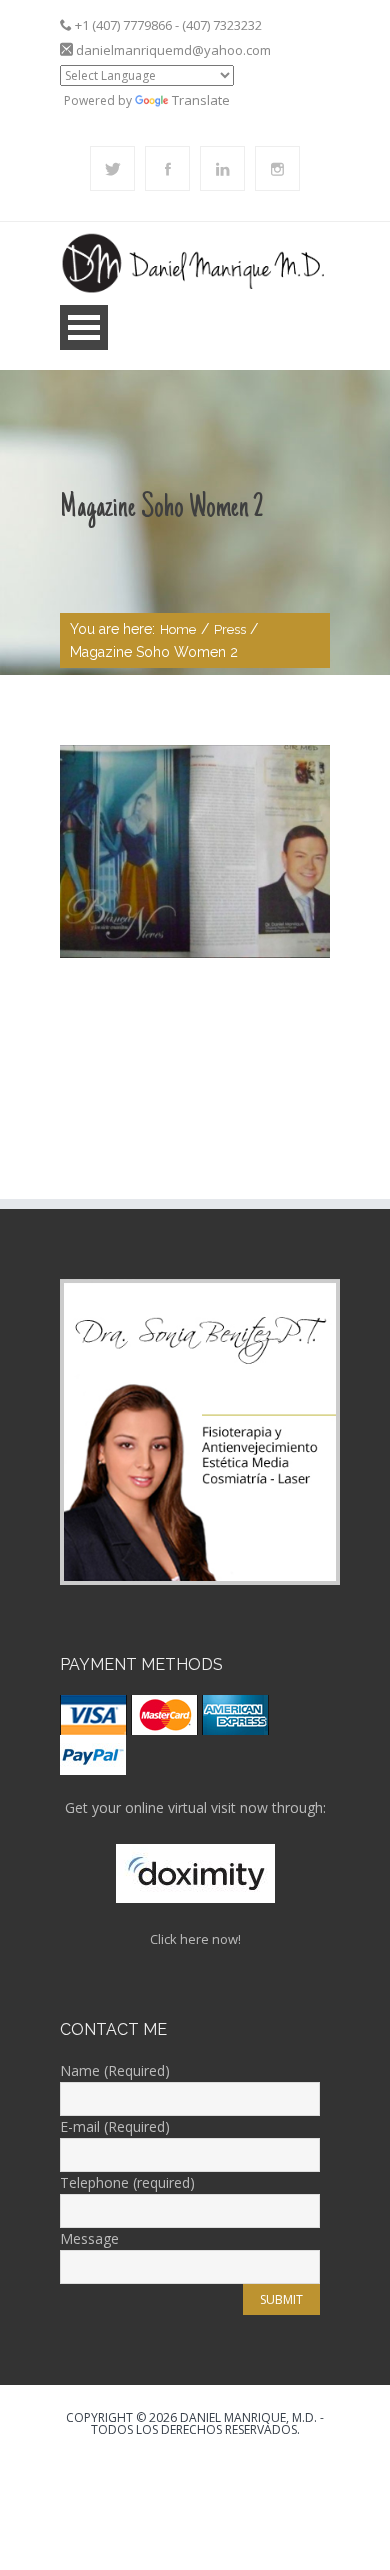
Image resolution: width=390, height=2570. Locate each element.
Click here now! (195, 1939)
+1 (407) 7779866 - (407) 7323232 (168, 25)
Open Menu (84, 327)
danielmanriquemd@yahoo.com (173, 50)
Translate (201, 100)
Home (178, 629)
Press (230, 629)
